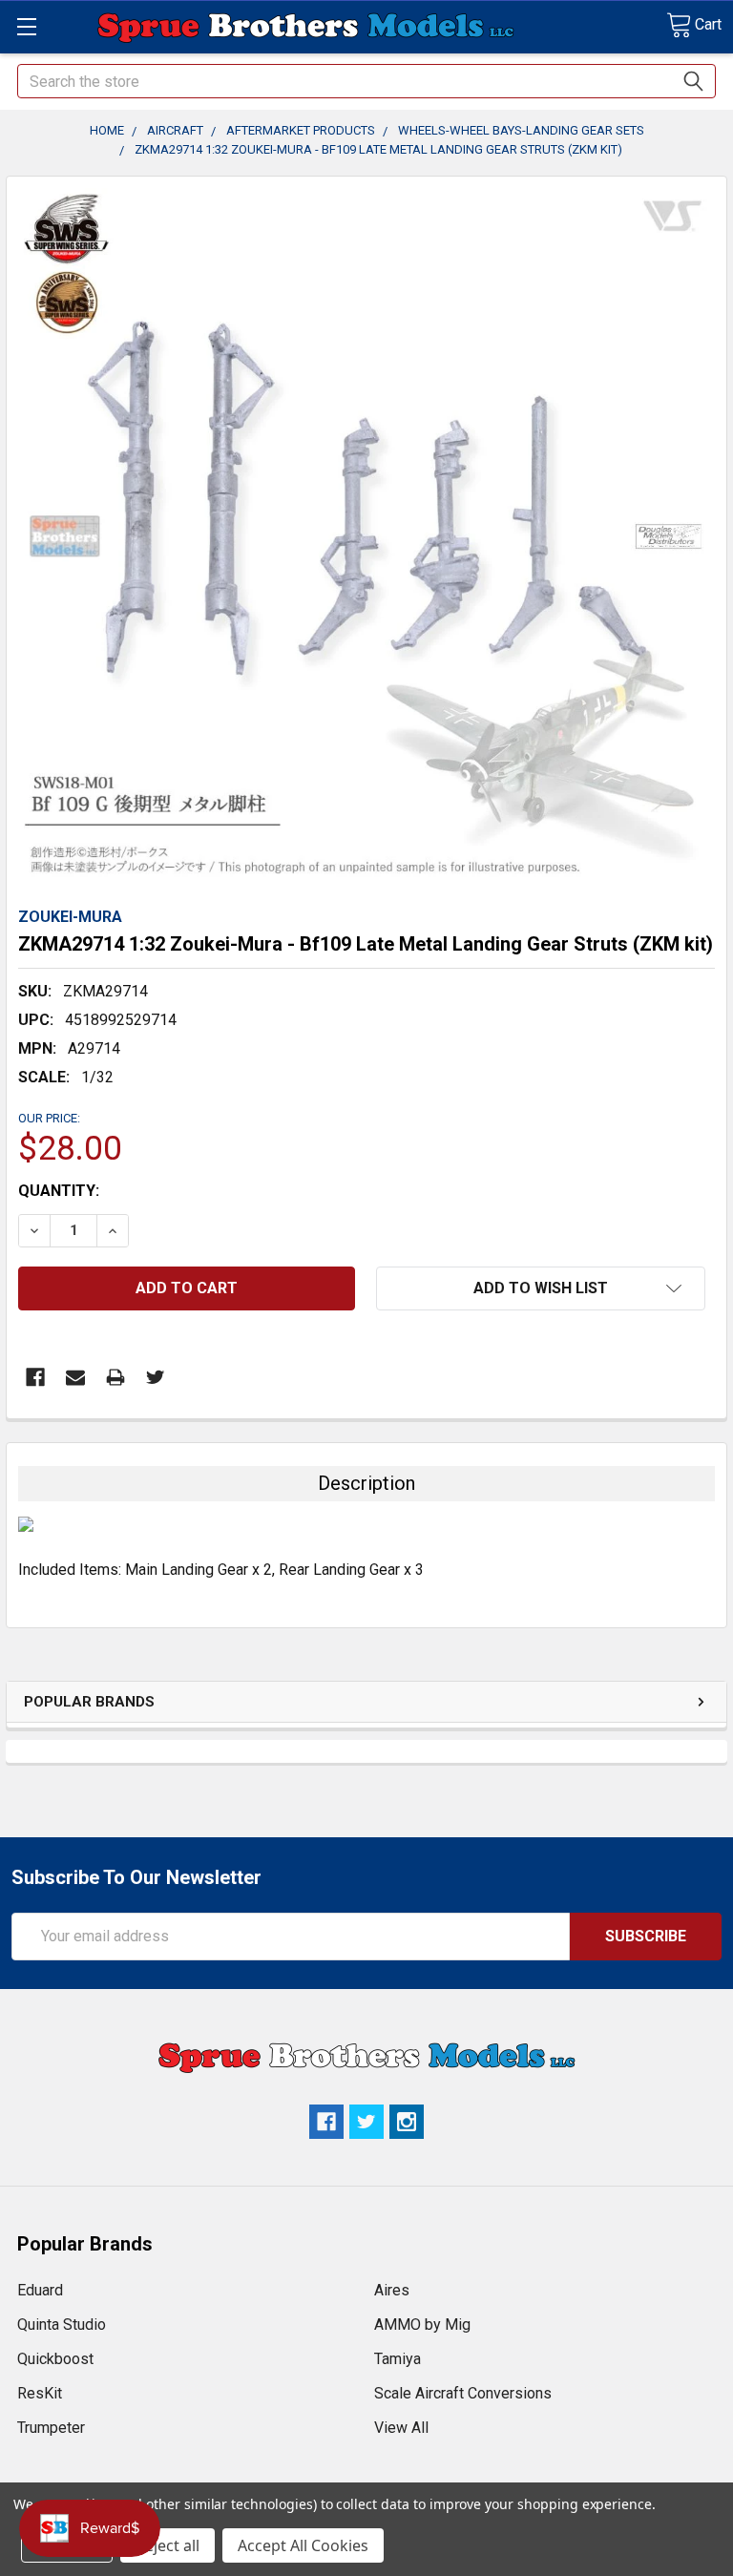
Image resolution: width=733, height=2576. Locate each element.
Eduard (40, 2290)
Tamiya (398, 2359)
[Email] (75, 1377)
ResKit (40, 2393)
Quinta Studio (62, 2325)
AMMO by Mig (422, 2325)
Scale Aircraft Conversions (463, 2393)
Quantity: (59, 1191)
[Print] (115, 1377)
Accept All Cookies (303, 2545)
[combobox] (366, 81)
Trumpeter (51, 2428)
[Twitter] (156, 1377)
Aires (392, 2290)
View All (401, 2428)
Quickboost (55, 2359)
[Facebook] (35, 1377)
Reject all (168, 2545)
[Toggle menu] (26, 26)
